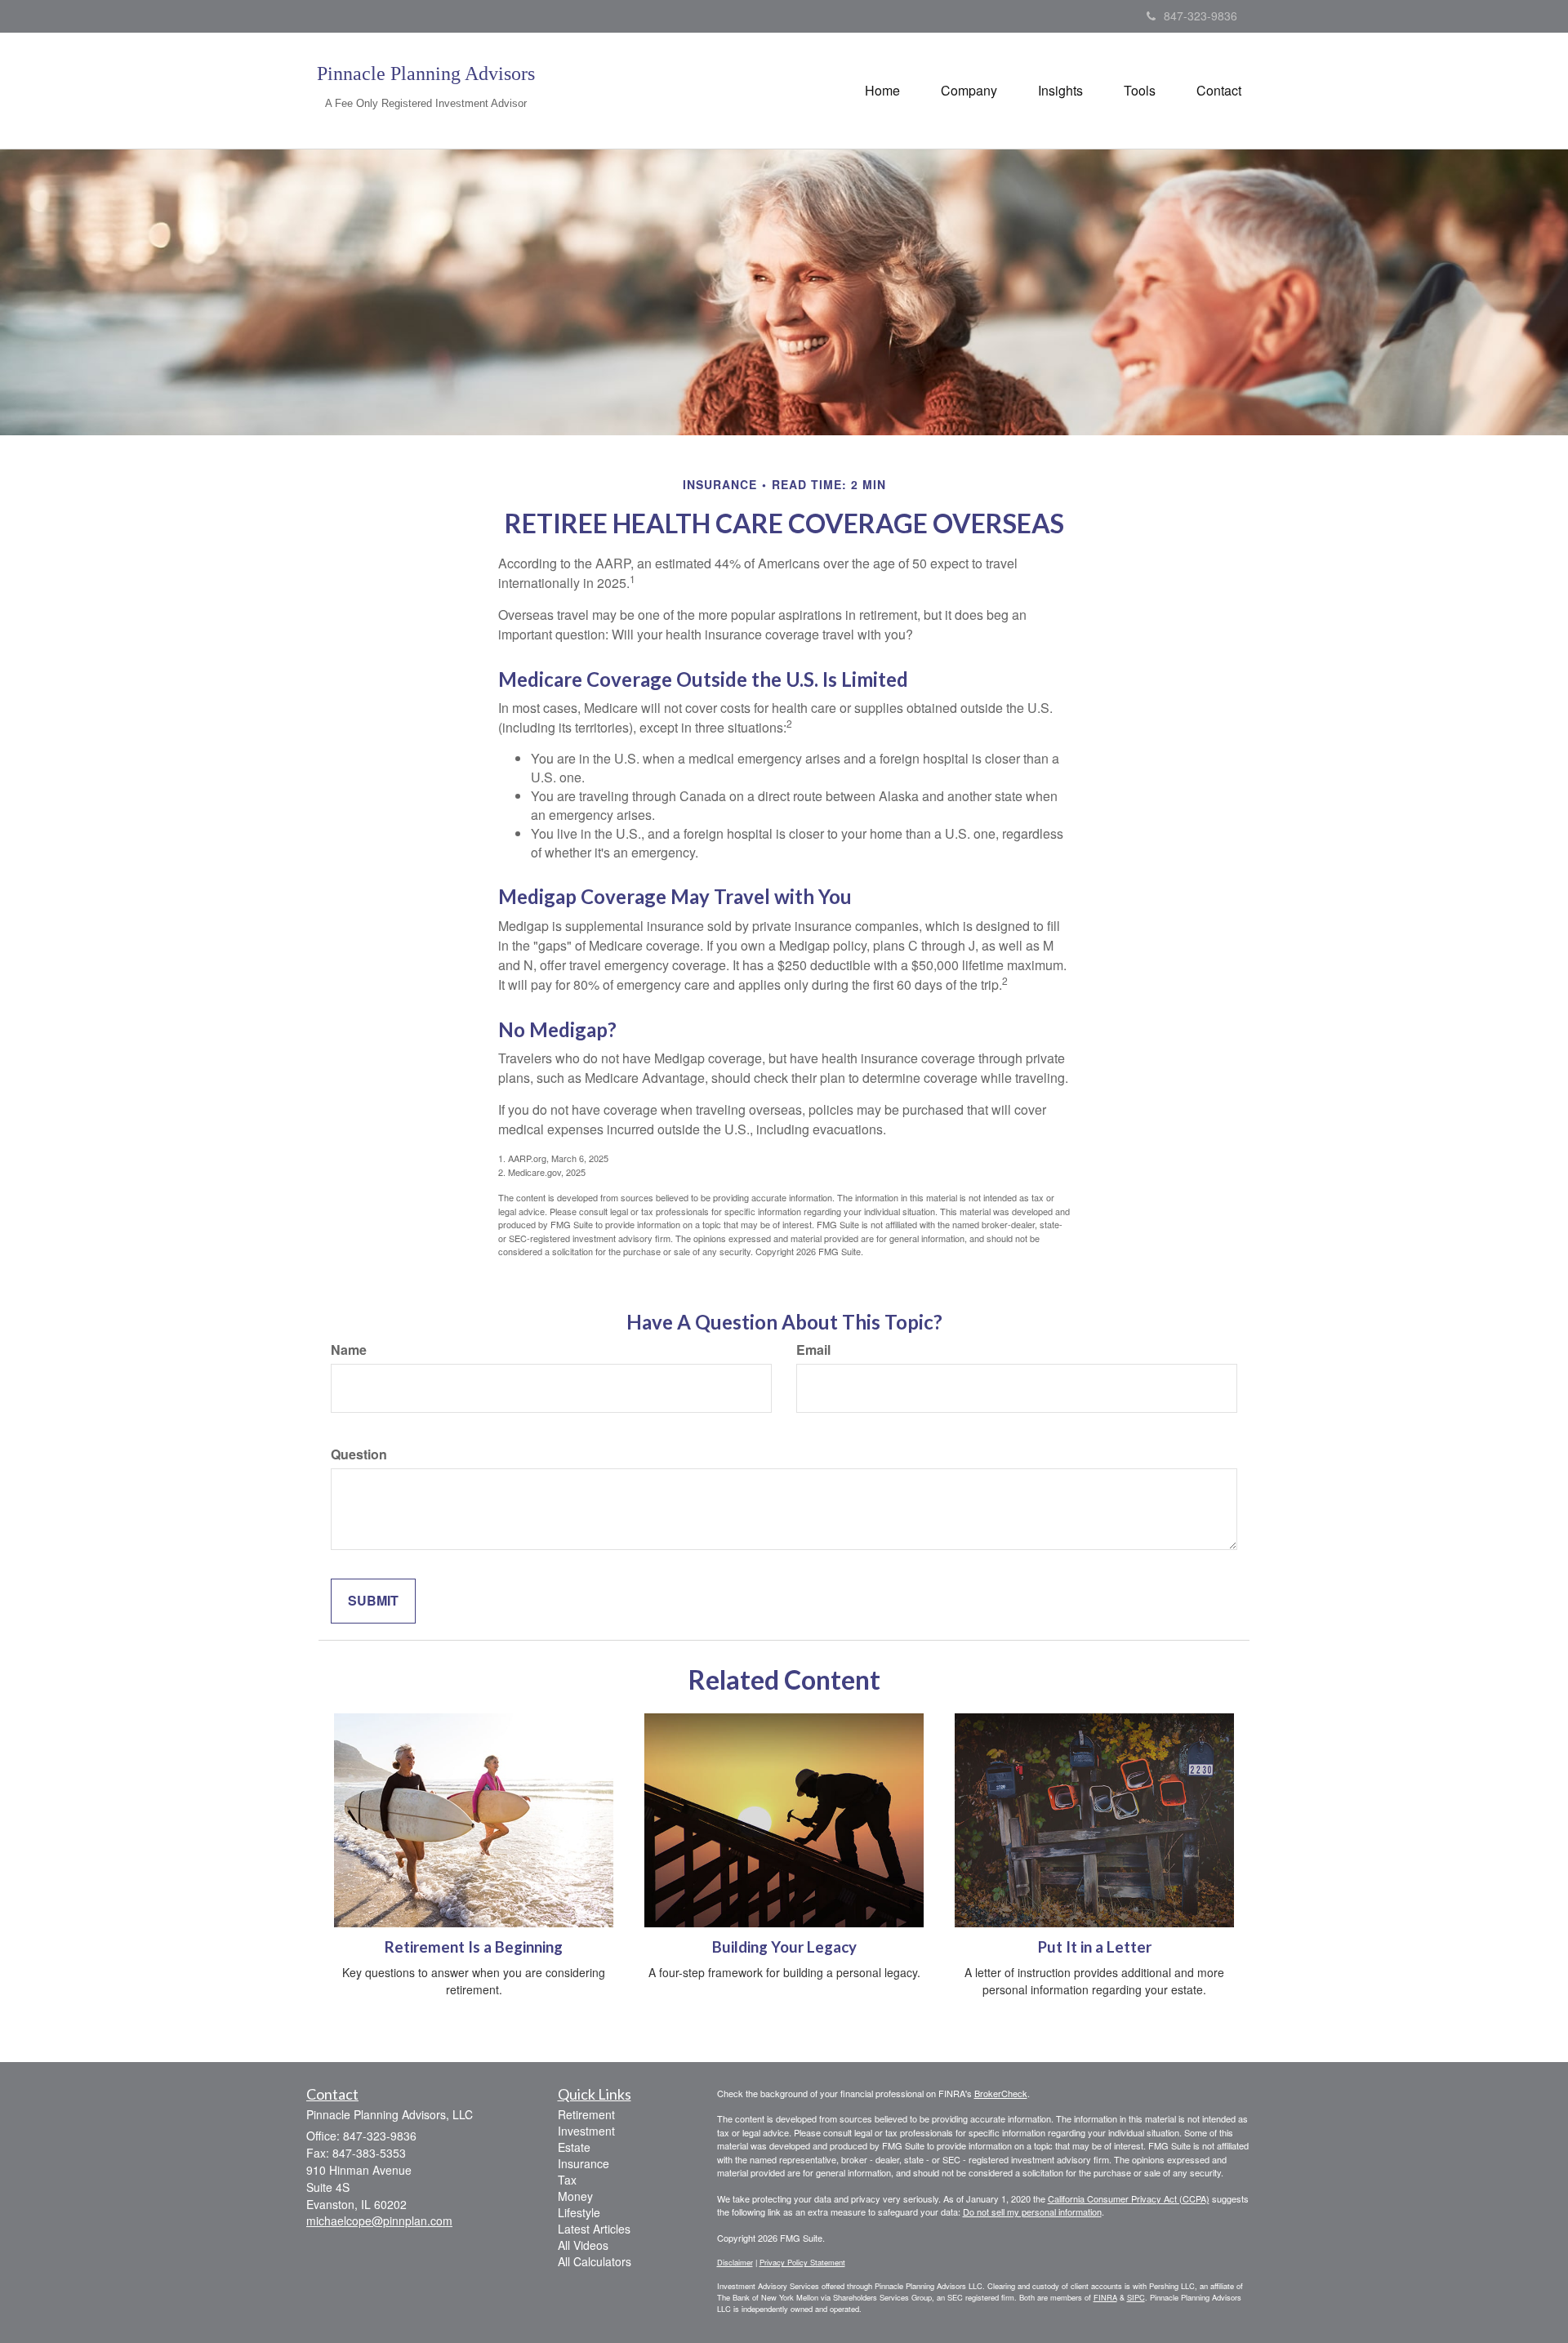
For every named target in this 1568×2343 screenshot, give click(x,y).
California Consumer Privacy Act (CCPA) (1129, 2198)
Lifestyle (579, 2212)
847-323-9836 (1200, 16)
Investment (586, 2131)
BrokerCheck (1001, 2093)
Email (813, 1350)
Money (575, 2196)
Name (349, 1350)
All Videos (583, 2245)
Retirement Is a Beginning (474, 1947)
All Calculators (595, 2261)
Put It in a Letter (1095, 1947)
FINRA (1105, 2297)
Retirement (586, 2114)
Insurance (584, 2163)
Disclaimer (735, 2262)
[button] (969, 91)
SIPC (1136, 2297)
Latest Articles (594, 2229)
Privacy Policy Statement (802, 2262)
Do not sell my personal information (1032, 2212)
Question (359, 1454)
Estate (574, 2147)
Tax (567, 2180)
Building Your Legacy (784, 1947)
